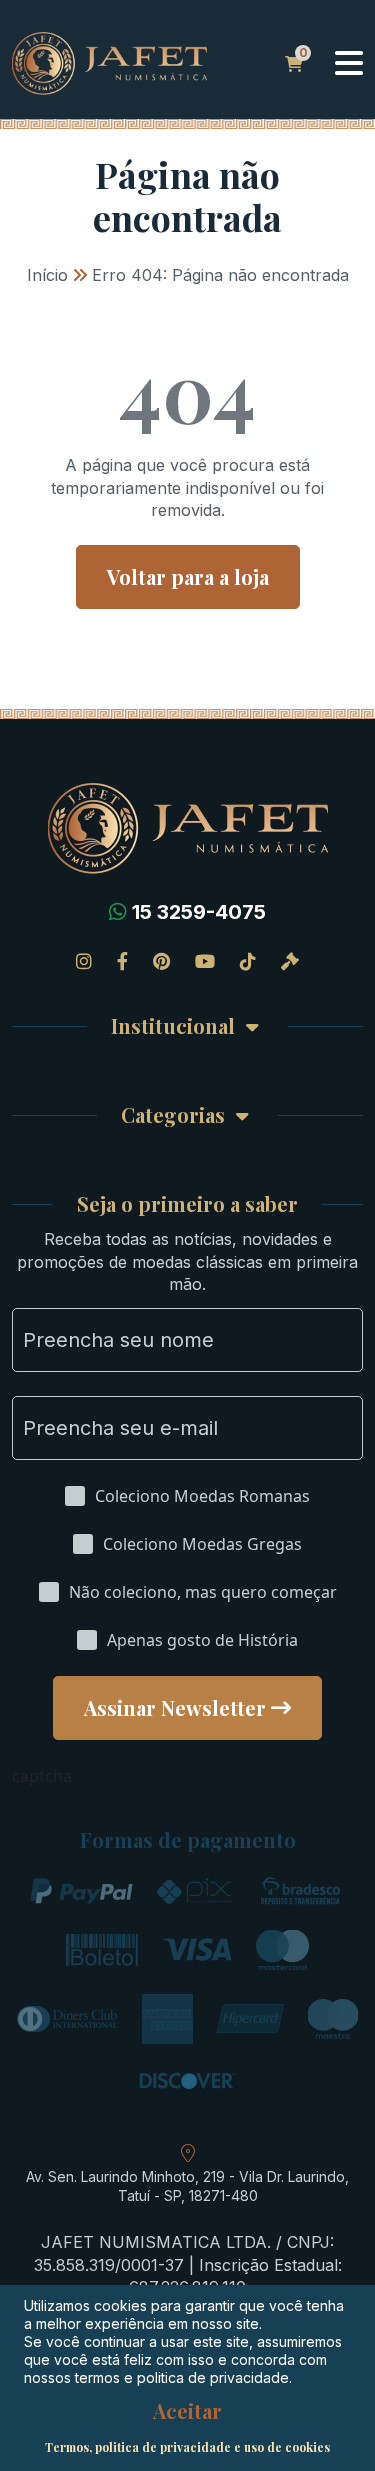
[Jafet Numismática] (109, 62)
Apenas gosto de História (202, 1640)
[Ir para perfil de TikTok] (248, 961)
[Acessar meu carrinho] (294, 64)
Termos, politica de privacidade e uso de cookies (187, 2447)
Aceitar (187, 2411)
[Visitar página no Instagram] (84, 961)
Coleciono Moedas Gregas (202, 1544)
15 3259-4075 (199, 912)
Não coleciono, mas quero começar (203, 1592)
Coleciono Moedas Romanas (202, 1496)
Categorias (173, 1115)
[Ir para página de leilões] (290, 961)
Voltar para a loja (188, 576)
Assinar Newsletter (175, 1707)
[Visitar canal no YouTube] (205, 961)
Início (47, 275)
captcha (42, 1776)
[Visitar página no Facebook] (122, 961)
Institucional (173, 1026)
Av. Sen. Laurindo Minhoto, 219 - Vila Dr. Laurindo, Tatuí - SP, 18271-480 (187, 2186)
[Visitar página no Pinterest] (161, 961)
